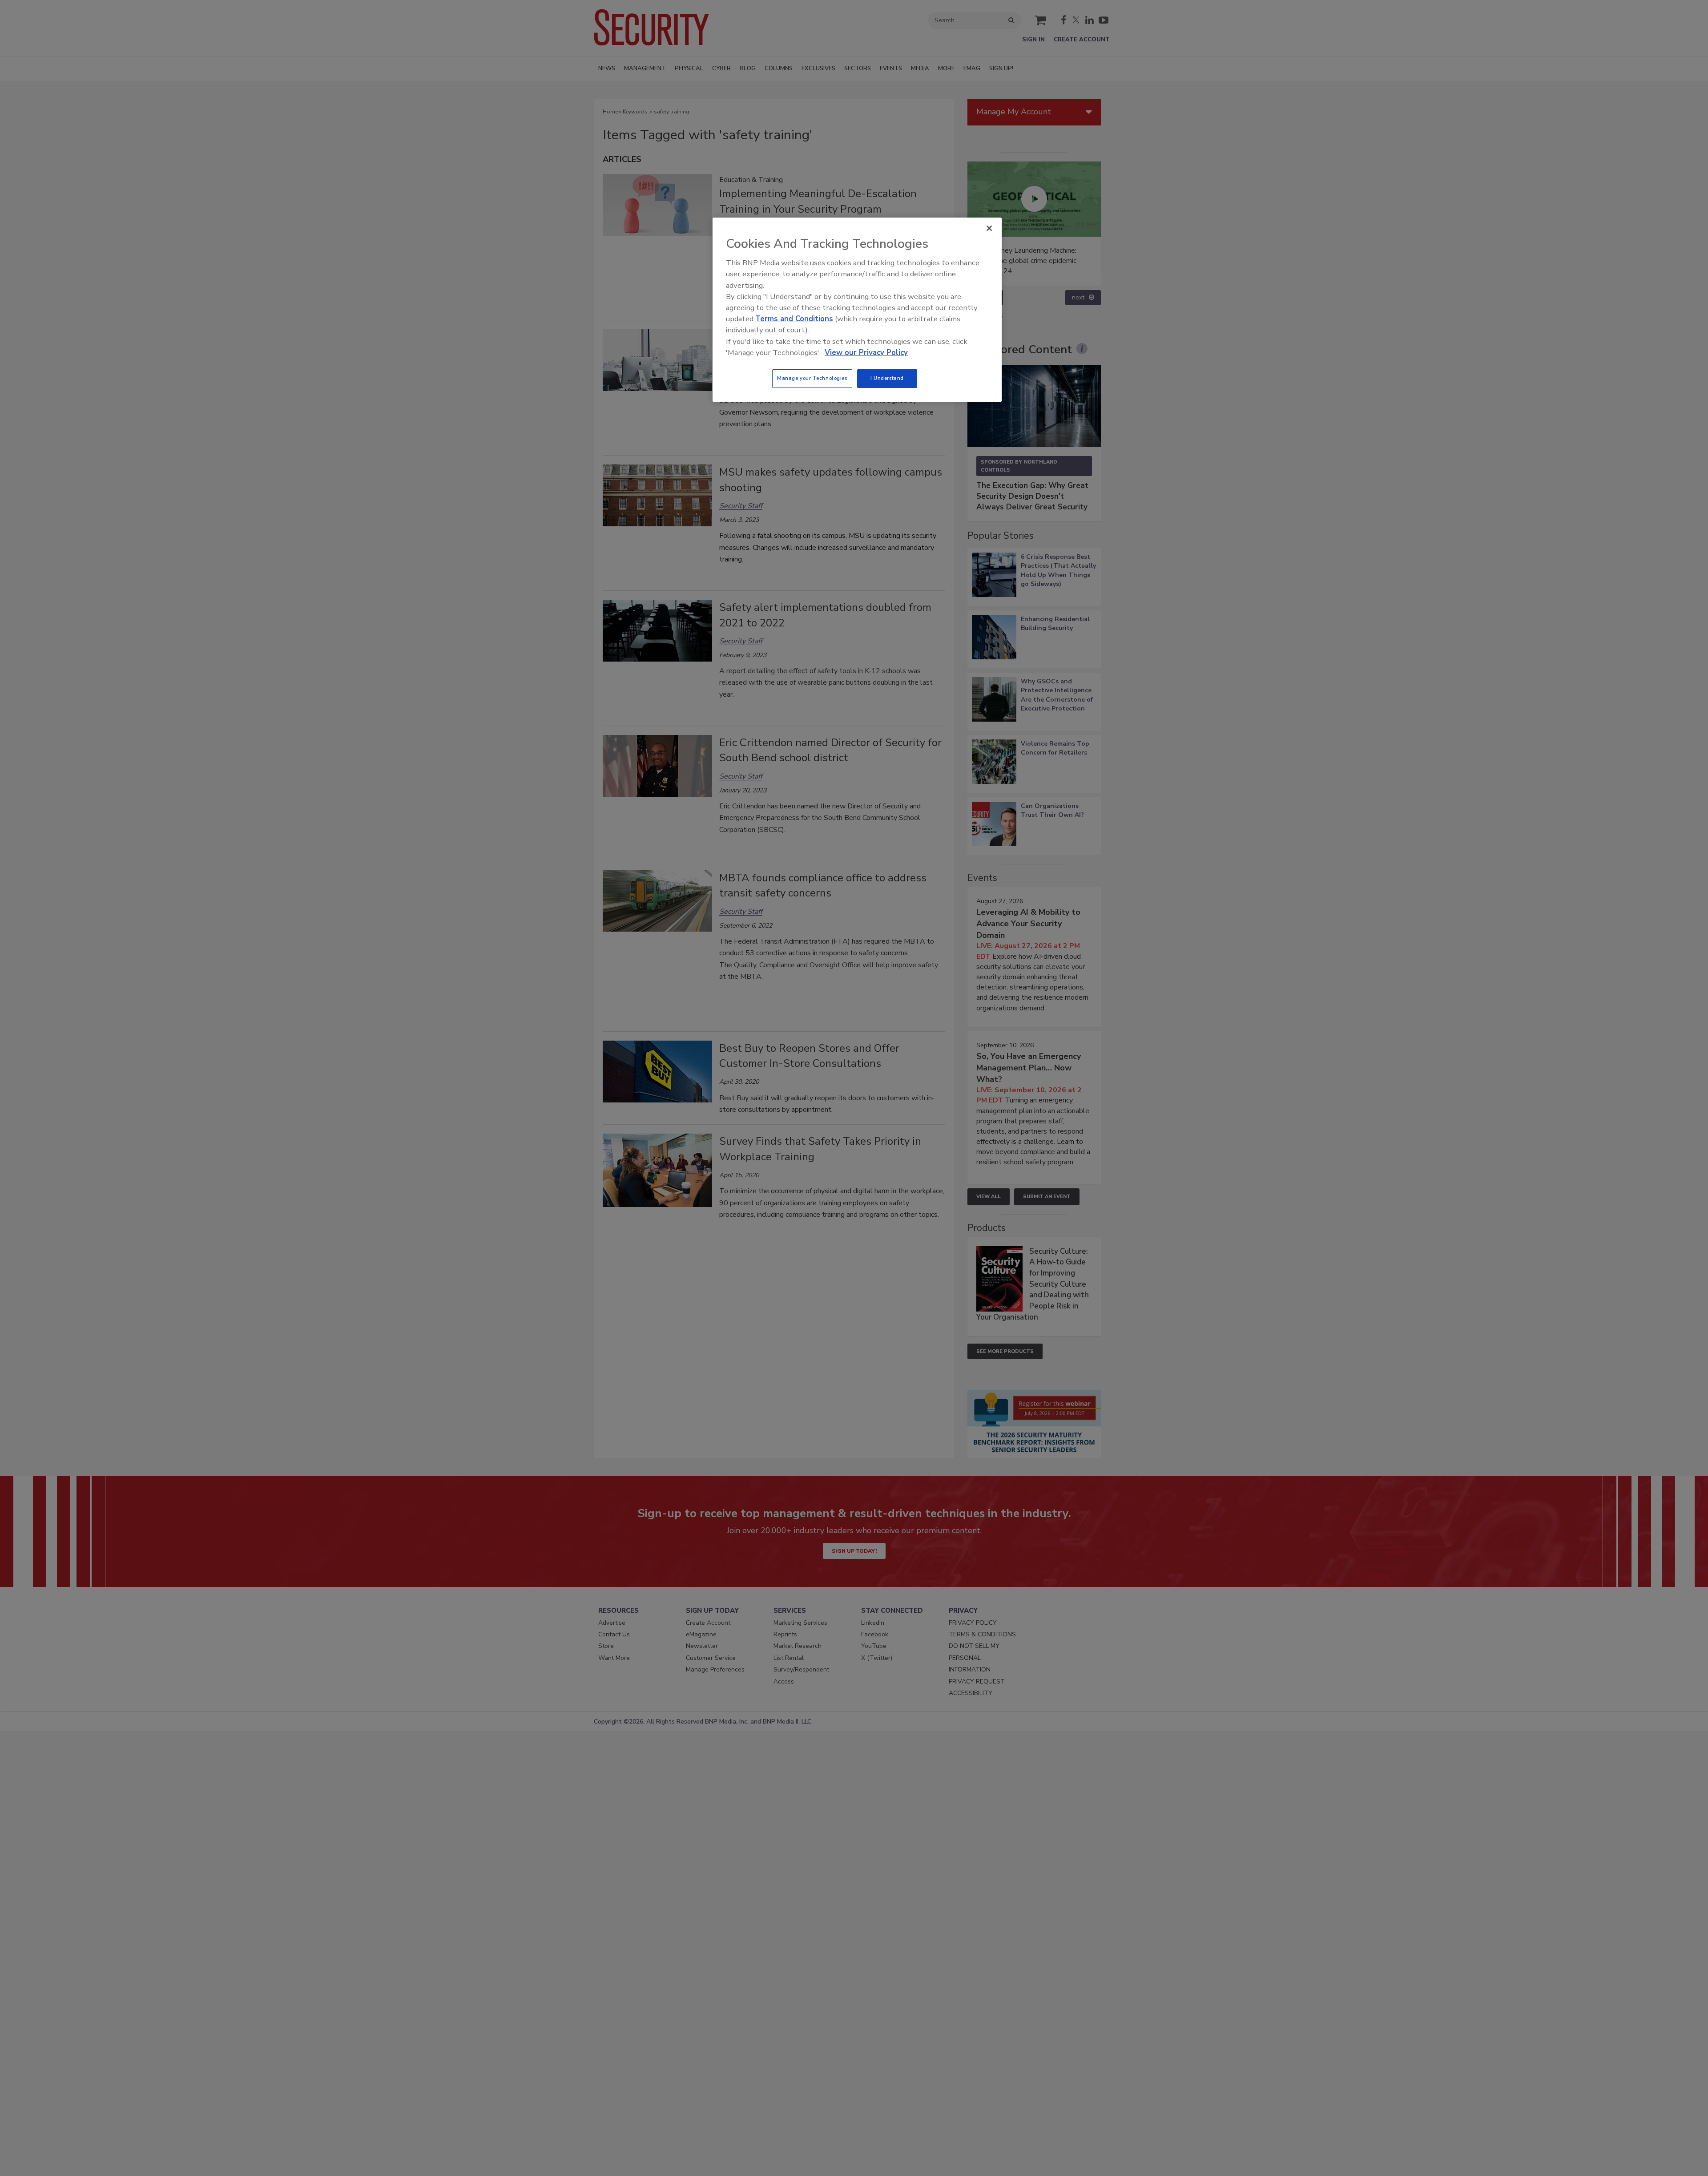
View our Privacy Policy (866, 353)
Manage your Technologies (812, 378)
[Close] (989, 228)
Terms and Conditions (794, 319)
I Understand (887, 378)
